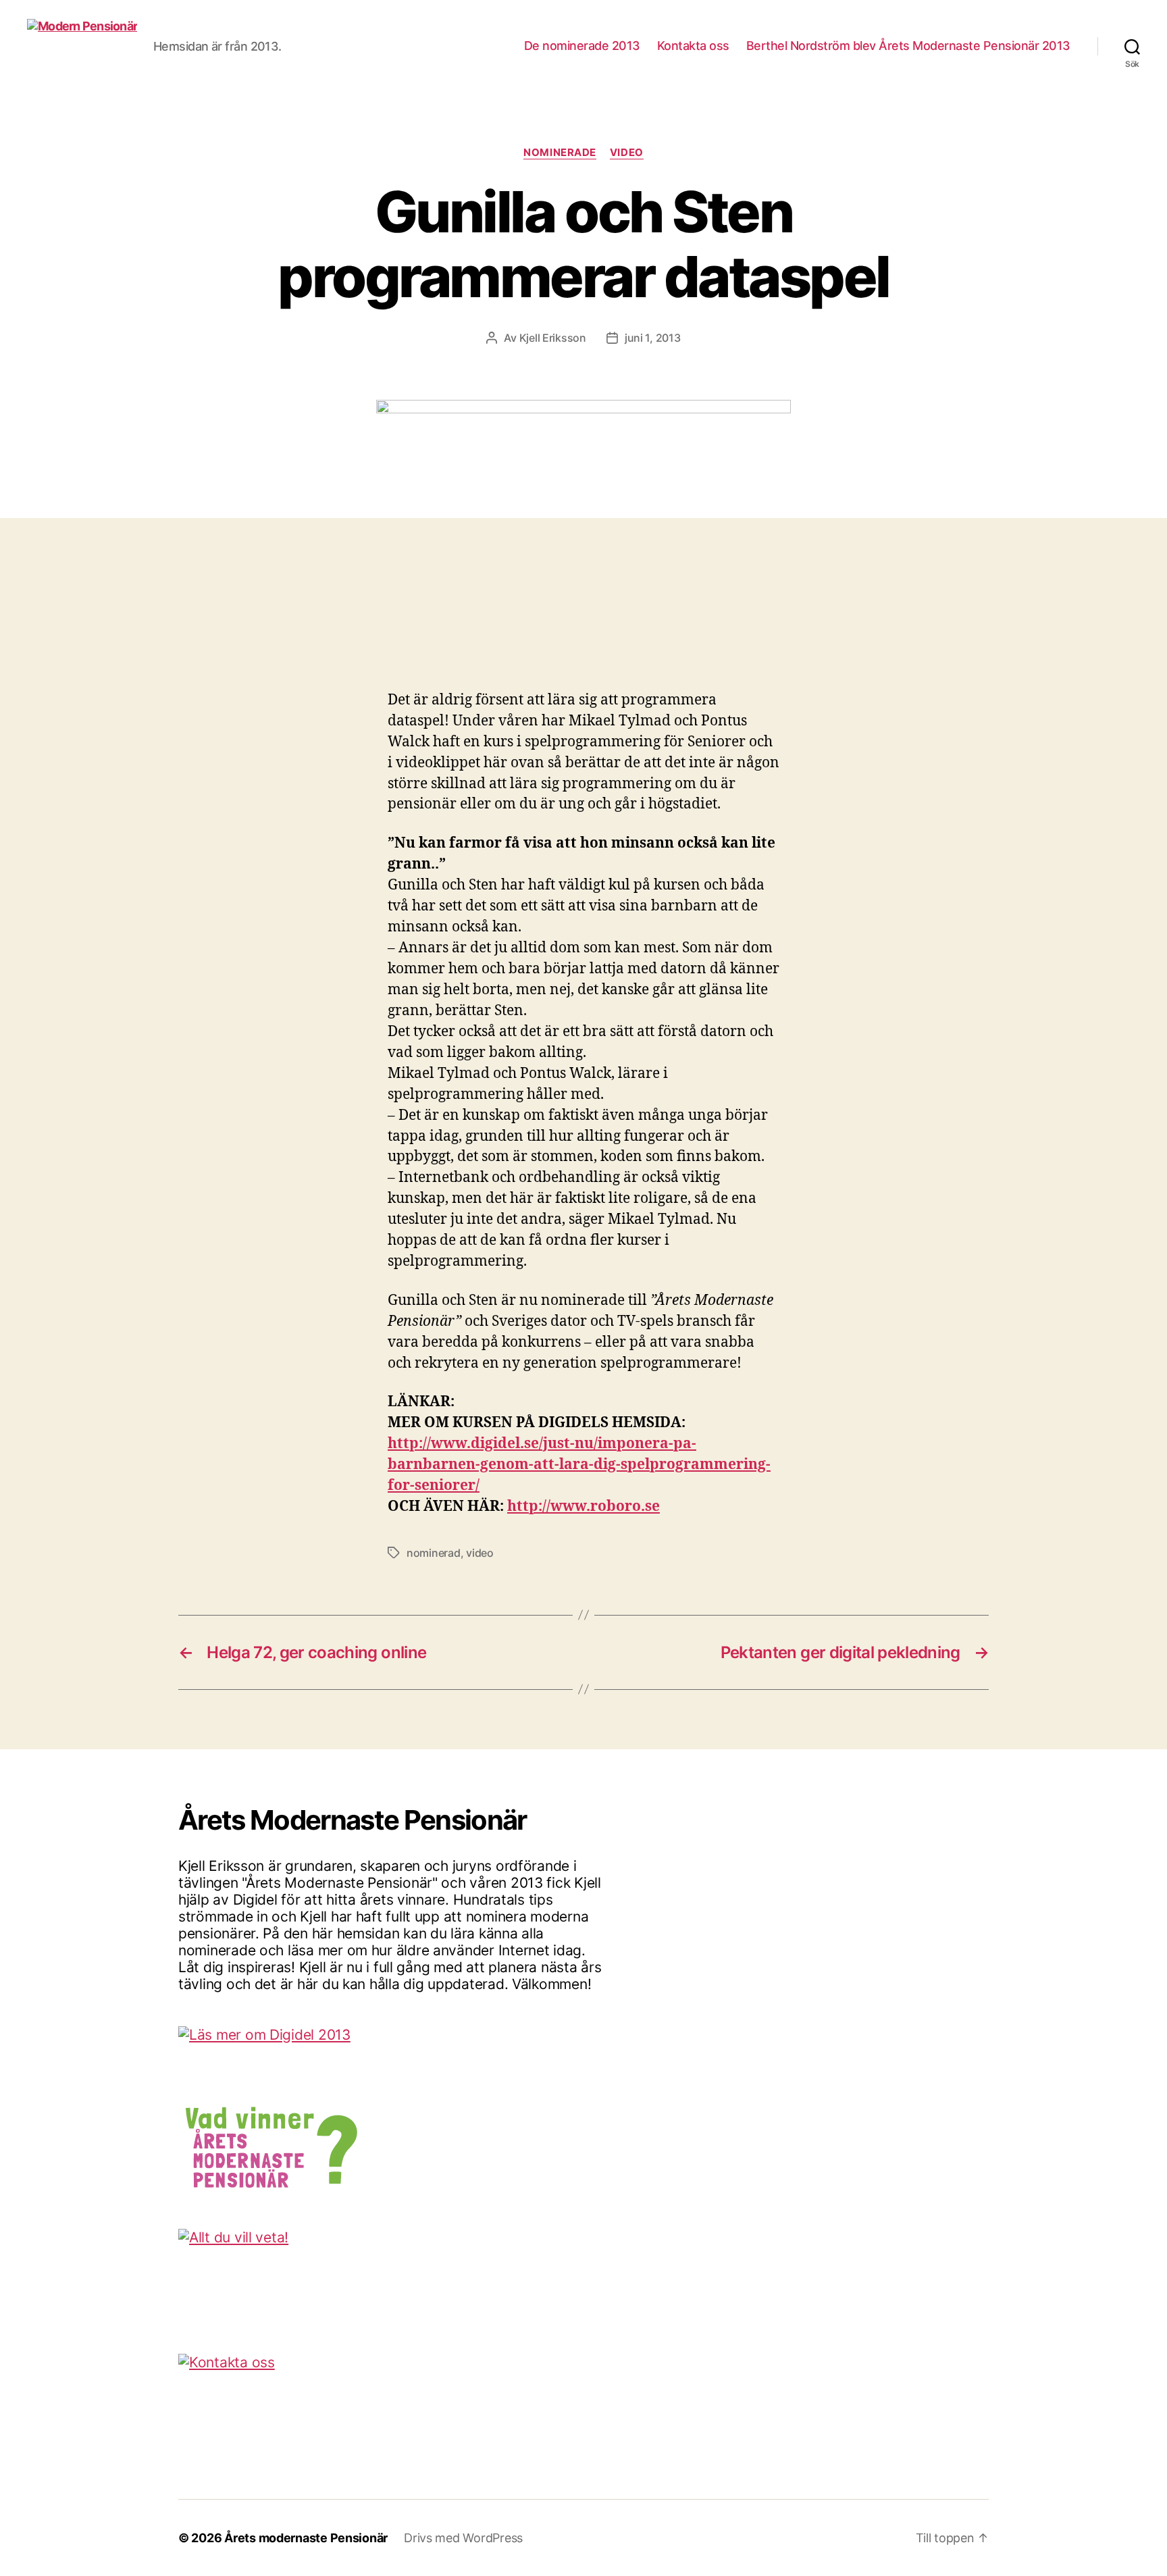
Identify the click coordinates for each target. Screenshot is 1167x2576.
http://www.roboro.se (583, 1506)
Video (627, 153)
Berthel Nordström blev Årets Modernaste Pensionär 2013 (908, 46)
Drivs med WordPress (463, 2538)
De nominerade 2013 (582, 46)
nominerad (434, 1553)
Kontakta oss (693, 46)
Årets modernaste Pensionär (306, 2538)
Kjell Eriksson (553, 338)
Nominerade (560, 153)
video (480, 1553)
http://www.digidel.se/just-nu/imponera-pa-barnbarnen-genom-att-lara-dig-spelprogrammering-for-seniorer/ (579, 1465)
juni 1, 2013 (653, 338)
